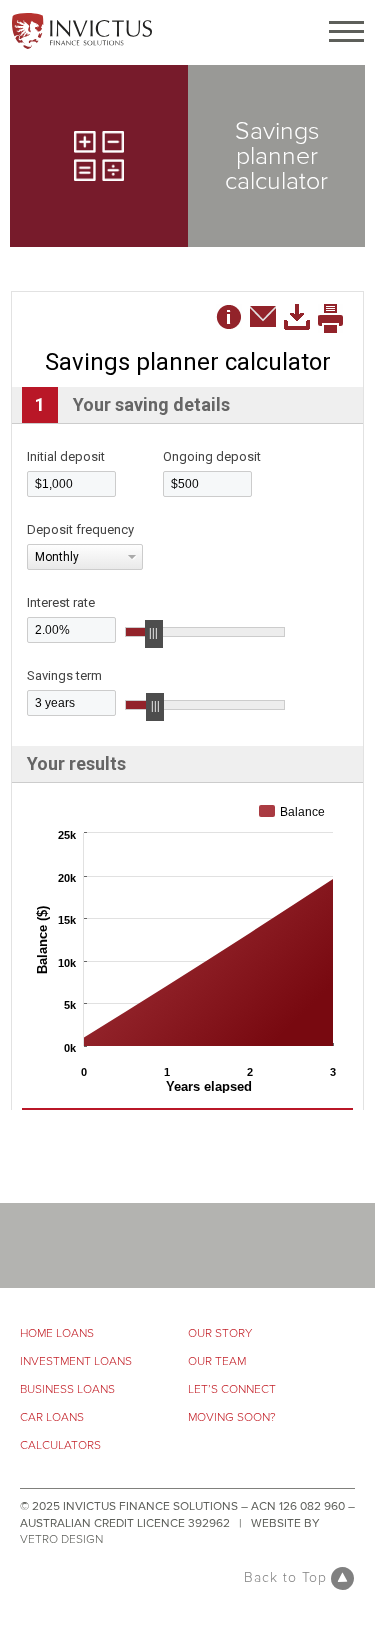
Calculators (60, 1445)
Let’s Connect (232, 1389)
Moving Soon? (232, 1417)
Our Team (217, 1361)
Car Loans (52, 1417)
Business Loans (67, 1389)
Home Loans (57, 1333)
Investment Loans (76, 1361)
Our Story (220, 1333)
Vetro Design (61, 1539)
